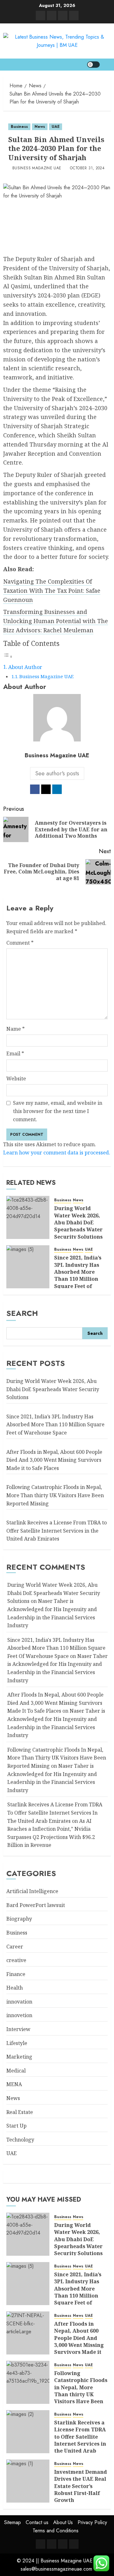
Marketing (19, 2057)
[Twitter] (52, 16)
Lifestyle (17, 2043)
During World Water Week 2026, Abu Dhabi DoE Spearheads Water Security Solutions (78, 1222)
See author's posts (57, 773)
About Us (63, 2522)
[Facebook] (74, 16)
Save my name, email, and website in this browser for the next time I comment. (58, 1111)
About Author (25, 667)
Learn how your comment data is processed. (57, 1153)
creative (16, 1960)
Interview (18, 2029)
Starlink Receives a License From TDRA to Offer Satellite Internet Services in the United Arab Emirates (57, 1531)
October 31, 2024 (87, 168)
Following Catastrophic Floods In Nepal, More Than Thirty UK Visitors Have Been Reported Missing (57, 1758)
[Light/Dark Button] (93, 65)
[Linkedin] (41, 16)
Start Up (16, 2126)
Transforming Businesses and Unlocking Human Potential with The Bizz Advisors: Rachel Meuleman (56, 621)
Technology (20, 2140)
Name (16, 1029)
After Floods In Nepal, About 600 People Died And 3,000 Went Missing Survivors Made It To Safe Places (55, 1703)
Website (16, 1079)
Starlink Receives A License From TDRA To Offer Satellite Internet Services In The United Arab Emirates (55, 1813)
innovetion (19, 2015)
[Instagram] (63, 16)
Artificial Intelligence (32, 1891)
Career (15, 1947)
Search (22, 1313)
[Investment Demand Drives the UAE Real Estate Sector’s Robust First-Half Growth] (28, 2481)
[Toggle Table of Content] (8, 656)
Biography (19, 1919)
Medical (16, 2071)
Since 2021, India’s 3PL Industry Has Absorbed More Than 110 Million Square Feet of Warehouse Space (78, 1275)
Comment (20, 943)
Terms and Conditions (56, 2531)
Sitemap (13, 2522)
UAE (56, 127)
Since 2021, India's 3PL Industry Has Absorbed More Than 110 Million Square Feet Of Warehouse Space (56, 1648)
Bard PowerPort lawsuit (36, 1905)
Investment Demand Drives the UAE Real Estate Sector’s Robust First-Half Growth (81, 2486)
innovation (19, 2002)
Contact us (37, 2522)
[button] (107, 65)
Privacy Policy (92, 2522)
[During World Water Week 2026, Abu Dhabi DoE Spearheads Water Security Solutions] (28, 1217)
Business (19, 127)
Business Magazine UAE (37, 168)
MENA (14, 2084)
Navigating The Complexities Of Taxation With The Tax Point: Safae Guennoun (52, 591)
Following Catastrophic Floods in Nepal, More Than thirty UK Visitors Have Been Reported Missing (55, 1495)
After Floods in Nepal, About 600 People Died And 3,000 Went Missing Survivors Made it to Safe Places (54, 1460)
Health (15, 1988)
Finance (16, 1974)
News (40, 127)
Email (15, 1054)
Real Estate (20, 2112)
